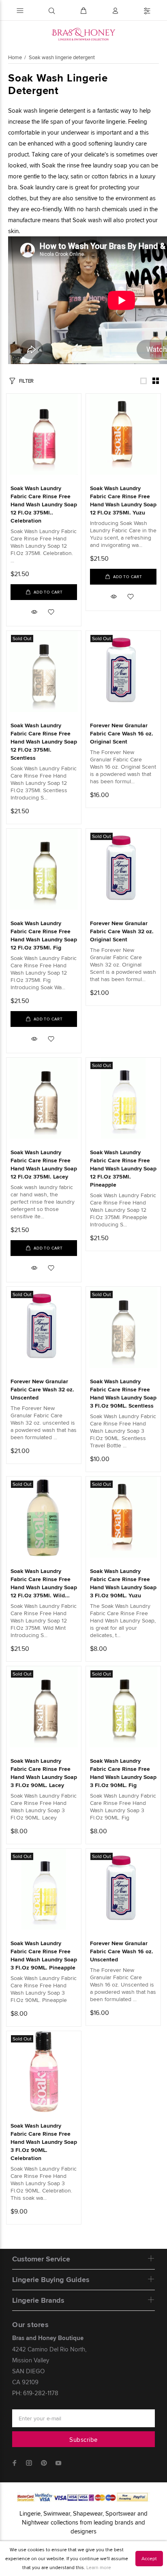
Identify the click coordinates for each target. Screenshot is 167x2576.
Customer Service (41, 2259)
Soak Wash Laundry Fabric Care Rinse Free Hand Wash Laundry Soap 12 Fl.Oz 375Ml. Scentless (44, 742)
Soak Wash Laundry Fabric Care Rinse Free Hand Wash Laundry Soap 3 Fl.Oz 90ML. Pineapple (44, 1955)
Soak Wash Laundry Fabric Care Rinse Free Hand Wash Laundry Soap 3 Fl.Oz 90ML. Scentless (123, 1393)
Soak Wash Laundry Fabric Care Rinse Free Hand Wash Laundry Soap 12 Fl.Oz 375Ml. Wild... (44, 1583)
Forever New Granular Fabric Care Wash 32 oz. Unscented (42, 1389)
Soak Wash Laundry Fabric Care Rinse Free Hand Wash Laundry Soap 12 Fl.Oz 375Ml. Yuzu (123, 500)
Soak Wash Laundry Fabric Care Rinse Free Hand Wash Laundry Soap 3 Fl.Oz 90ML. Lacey (44, 1773)
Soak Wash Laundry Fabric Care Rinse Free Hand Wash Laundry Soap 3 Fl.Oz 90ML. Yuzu (123, 1583)
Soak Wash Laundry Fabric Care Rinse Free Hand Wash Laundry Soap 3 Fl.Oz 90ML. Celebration (44, 2142)
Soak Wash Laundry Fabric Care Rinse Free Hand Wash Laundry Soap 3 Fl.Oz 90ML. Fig (123, 1773)
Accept (149, 2558)
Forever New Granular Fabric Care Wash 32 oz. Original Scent (122, 931)
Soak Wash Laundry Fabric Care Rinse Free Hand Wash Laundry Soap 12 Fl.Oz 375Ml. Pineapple (123, 1168)
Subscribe (83, 2440)
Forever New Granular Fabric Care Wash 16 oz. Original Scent (122, 733)
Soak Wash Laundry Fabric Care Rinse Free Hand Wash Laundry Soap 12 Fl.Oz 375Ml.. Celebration (44, 504)
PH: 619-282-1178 (35, 2393)
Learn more (99, 2567)
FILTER (26, 381)
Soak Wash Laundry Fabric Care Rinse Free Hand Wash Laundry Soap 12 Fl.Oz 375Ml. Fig (44, 935)
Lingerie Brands (38, 2300)
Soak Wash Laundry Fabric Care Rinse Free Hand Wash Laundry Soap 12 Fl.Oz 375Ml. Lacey (44, 1164)
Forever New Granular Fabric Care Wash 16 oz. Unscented (122, 1951)
